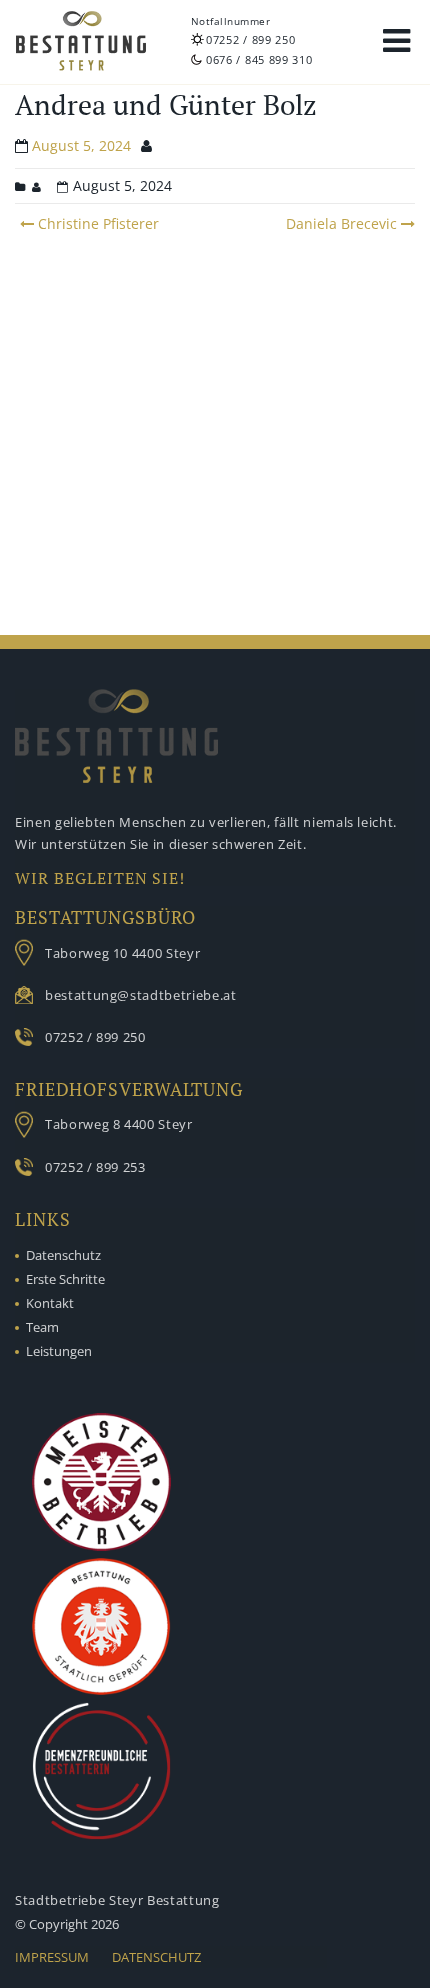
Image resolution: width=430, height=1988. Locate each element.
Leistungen (59, 1351)
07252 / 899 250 (251, 39)
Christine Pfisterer (96, 223)
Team (42, 1327)
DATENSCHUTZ (156, 1957)
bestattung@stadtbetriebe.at (141, 995)
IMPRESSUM (52, 1957)
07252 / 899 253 (95, 1167)
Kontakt (50, 1303)
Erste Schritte (65, 1279)
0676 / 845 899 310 (259, 59)
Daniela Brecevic (341, 223)
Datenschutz (63, 1255)
